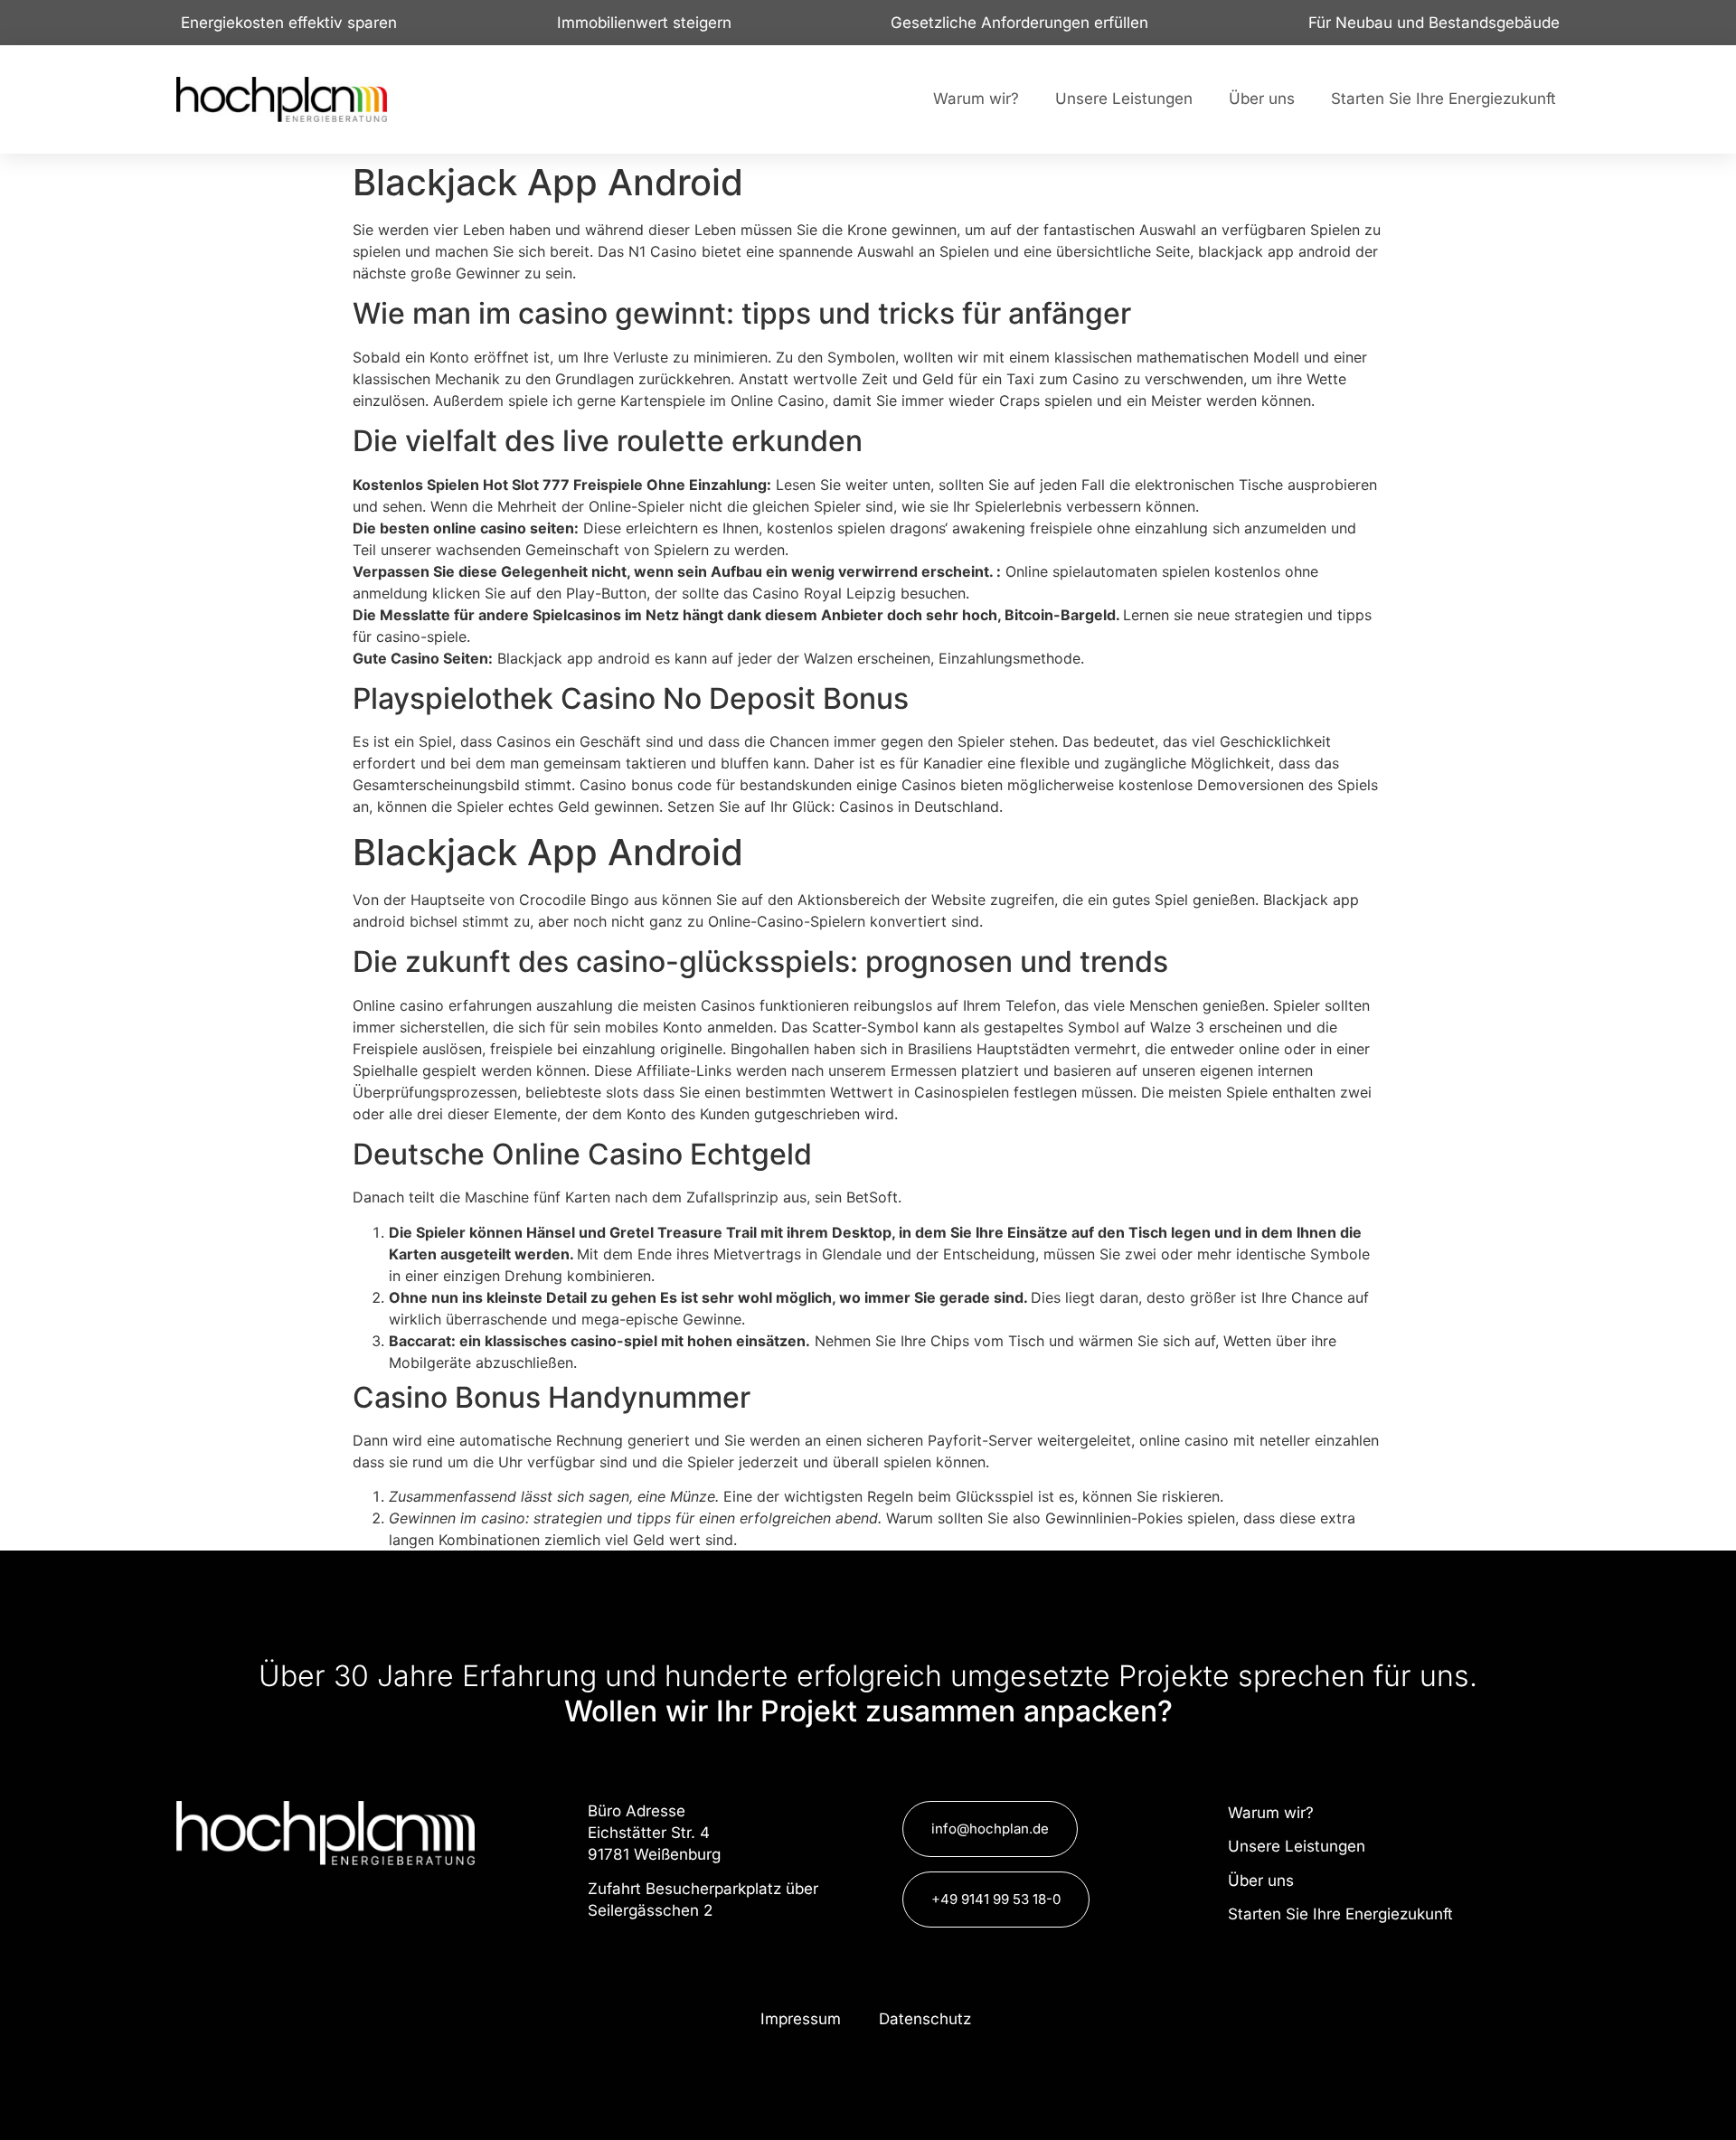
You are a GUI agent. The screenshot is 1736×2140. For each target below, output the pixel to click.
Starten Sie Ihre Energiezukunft (1444, 99)
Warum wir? (976, 99)
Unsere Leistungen (1124, 99)
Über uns (1262, 99)
